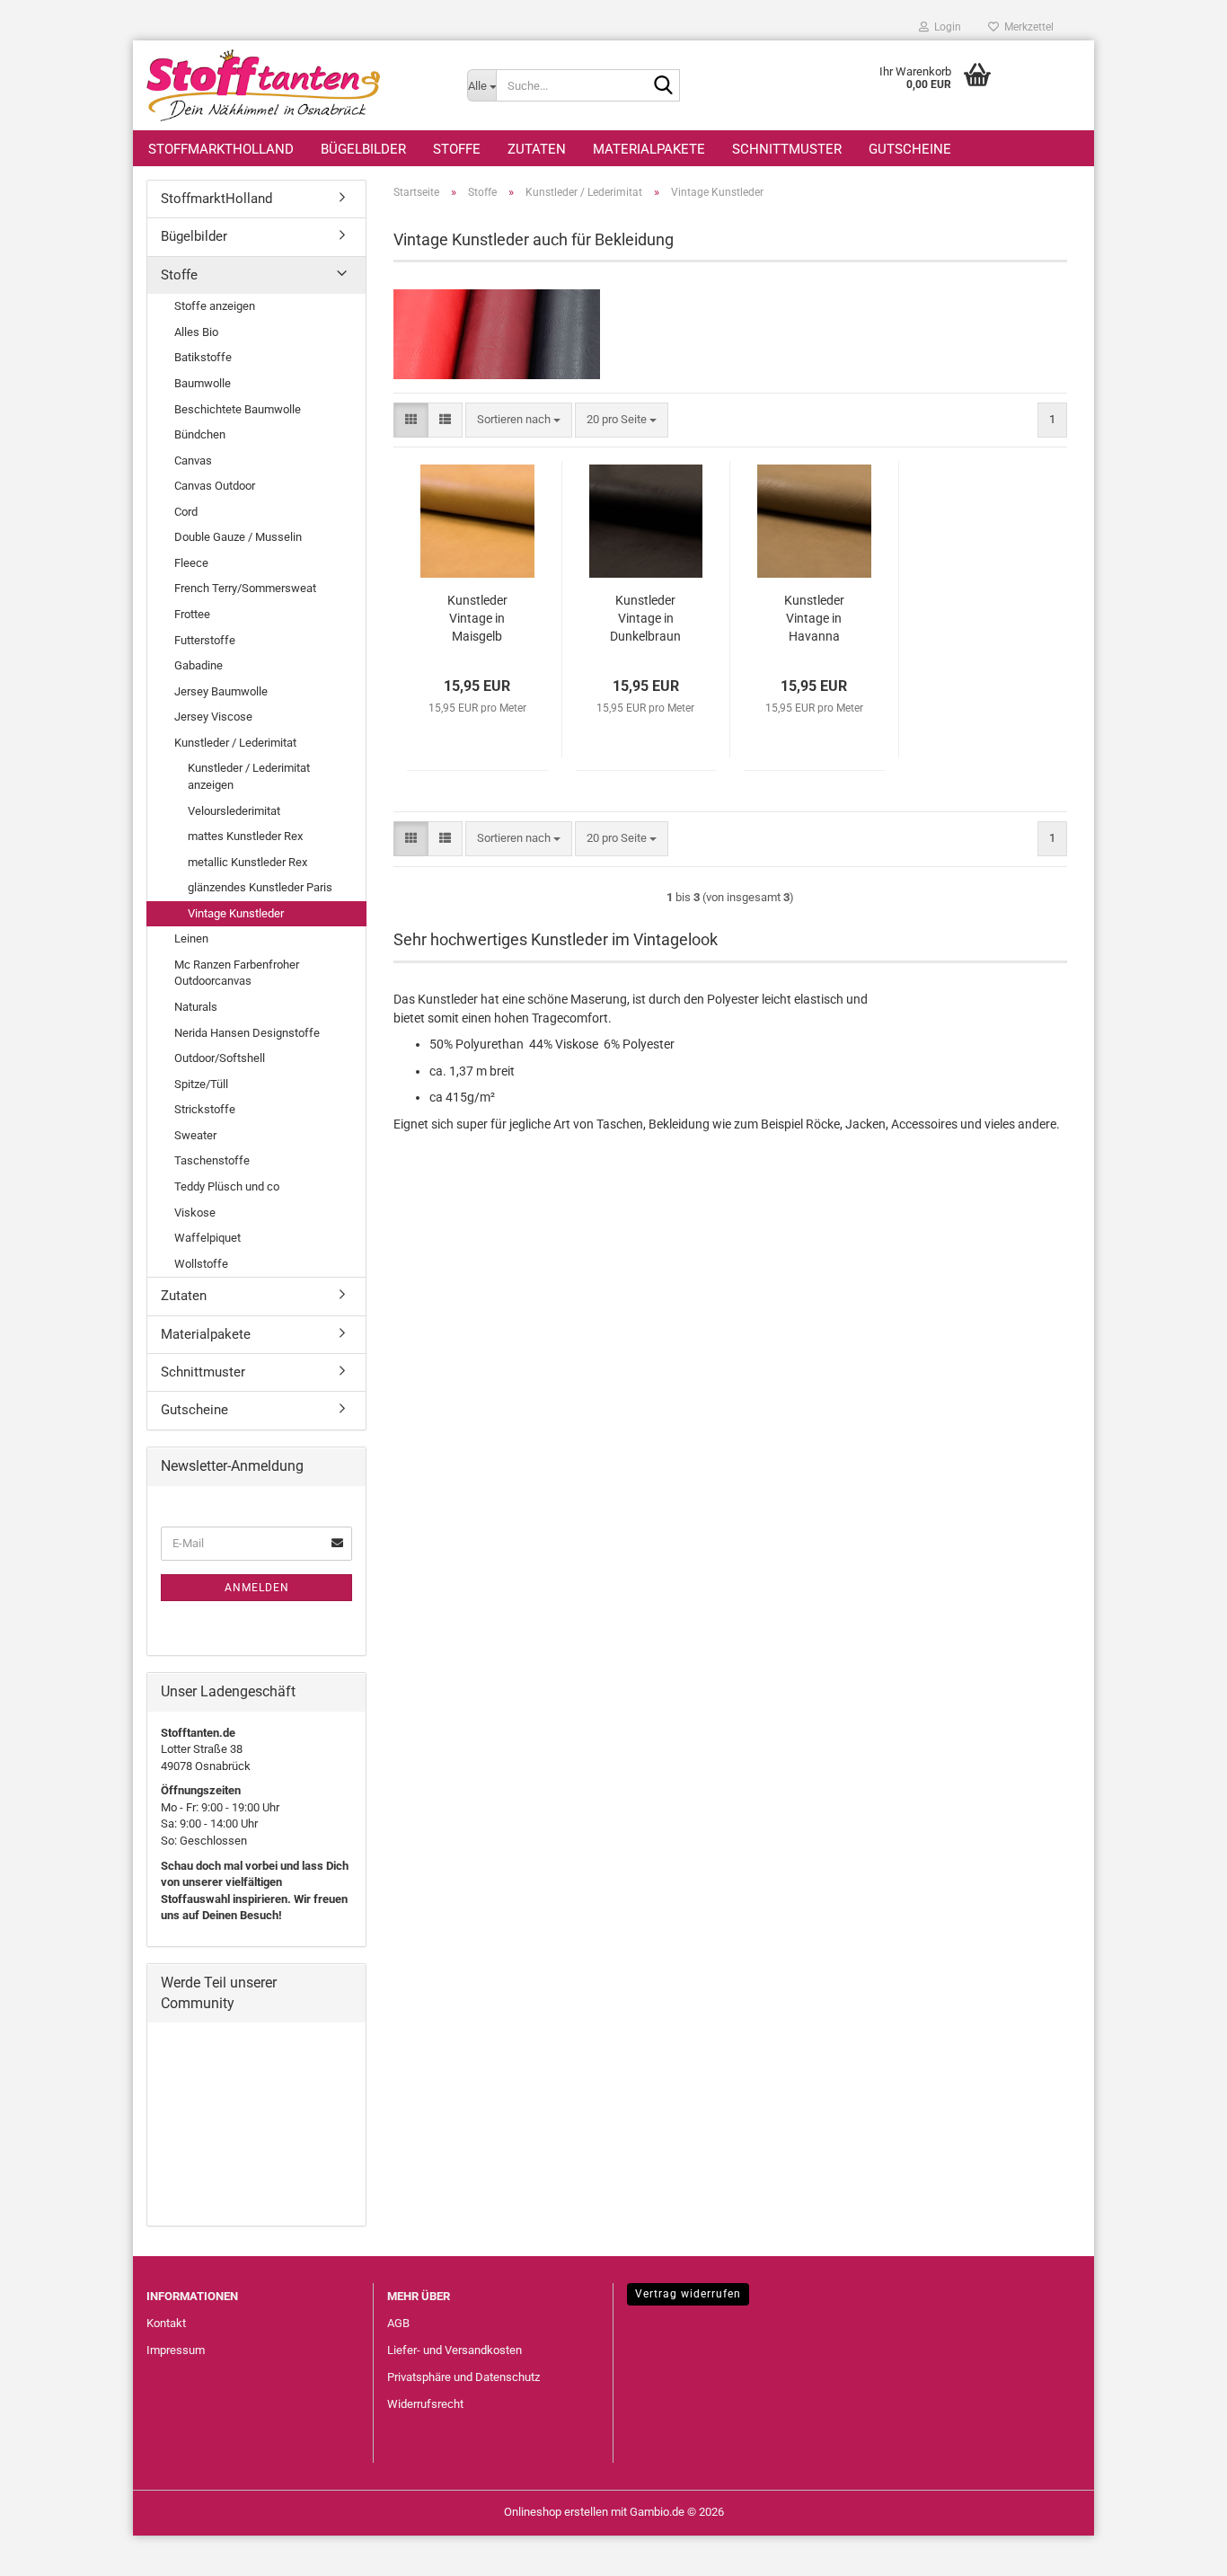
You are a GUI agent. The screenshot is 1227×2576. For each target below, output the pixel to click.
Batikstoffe (203, 357)
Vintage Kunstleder (236, 913)
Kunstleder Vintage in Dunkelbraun (645, 618)
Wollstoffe (201, 1264)
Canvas (193, 460)
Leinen (191, 938)
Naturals (196, 1007)
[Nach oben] (1178, 2549)
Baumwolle (203, 383)
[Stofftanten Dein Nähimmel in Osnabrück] (293, 85)
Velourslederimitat (234, 811)
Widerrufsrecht (425, 2404)
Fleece (191, 563)
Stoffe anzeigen (215, 306)
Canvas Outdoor (215, 486)
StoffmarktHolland (221, 149)
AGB (398, 2323)
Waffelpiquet (207, 1238)
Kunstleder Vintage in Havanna (814, 618)
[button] (411, 420)
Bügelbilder (363, 149)
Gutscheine (910, 149)
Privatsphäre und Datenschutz (463, 2377)
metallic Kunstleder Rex (247, 862)
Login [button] (945, 27)
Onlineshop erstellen (556, 2512)
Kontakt (166, 2323)
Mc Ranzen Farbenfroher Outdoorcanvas (237, 973)
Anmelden (257, 1588)
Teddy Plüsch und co (227, 1186)
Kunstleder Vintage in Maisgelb (477, 618)
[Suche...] (663, 86)
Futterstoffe (205, 640)
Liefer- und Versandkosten (455, 2350)
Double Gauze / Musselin (238, 537)
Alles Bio (196, 332)
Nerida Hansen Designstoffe (247, 1033)
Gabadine (199, 665)
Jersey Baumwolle (221, 691)
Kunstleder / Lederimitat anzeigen (249, 776)
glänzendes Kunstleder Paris (260, 887)
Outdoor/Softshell (220, 1058)
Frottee (192, 614)
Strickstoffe (205, 1109)
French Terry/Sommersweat (245, 588)
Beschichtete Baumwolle (238, 409)
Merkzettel (1026, 27)
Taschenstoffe (212, 1160)
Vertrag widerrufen (688, 2294)
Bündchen (200, 434)
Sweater (195, 1135)
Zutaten (537, 149)
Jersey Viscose (213, 717)
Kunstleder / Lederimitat (235, 743)
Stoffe (457, 149)
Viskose (195, 1213)
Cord (186, 512)
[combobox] (519, 420)
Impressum (176, 2350)
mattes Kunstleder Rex (245, 836)
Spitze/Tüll (201, 1084)
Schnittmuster (787, 149)
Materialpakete (649, 149)
